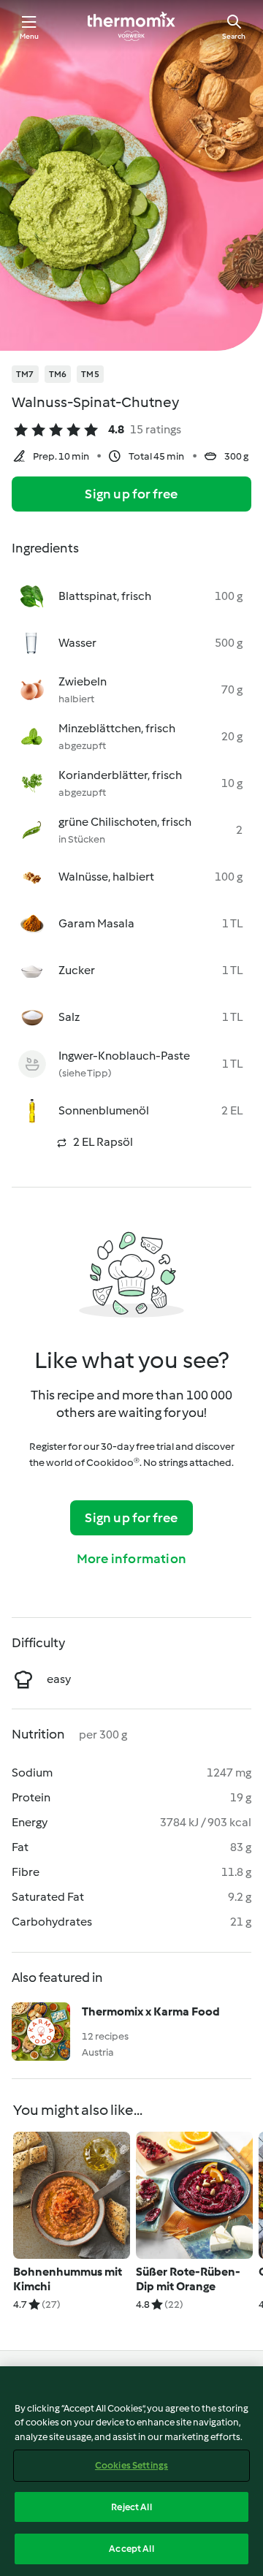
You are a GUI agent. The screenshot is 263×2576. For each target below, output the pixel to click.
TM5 (90, 374)
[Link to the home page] (131, 26)
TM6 (58, 374)
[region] (131, 2471)
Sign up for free (131, 494)
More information (131, 1559)
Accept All (131, 2549)
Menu (30, 36)
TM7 (25, 374)
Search (234, 36)
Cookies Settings (131, 2465)
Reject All (131, 2507)
